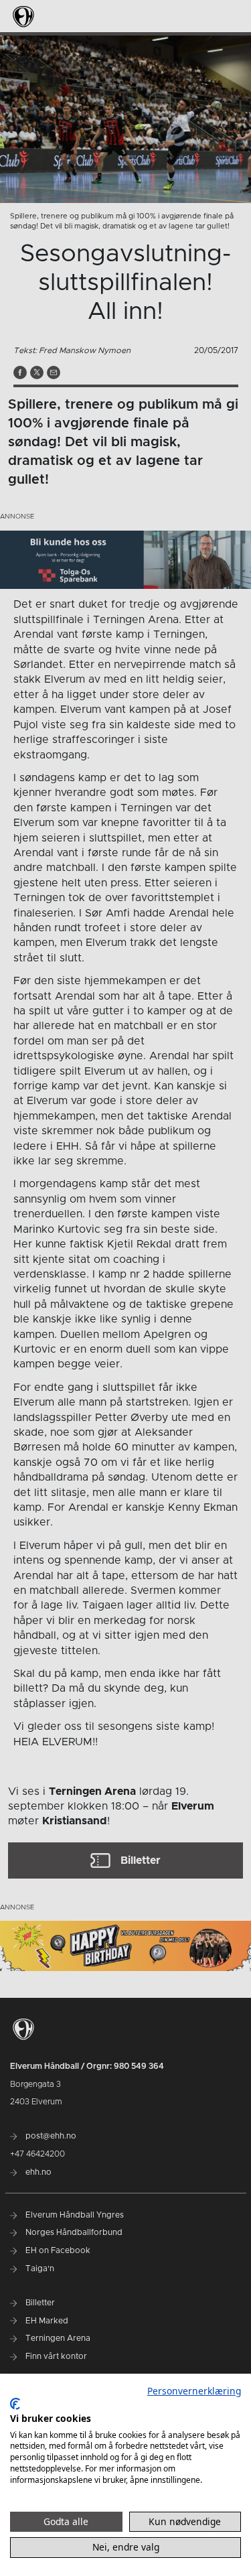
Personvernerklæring (194, 2391)
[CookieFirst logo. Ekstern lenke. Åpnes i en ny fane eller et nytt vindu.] (15, 2404)
